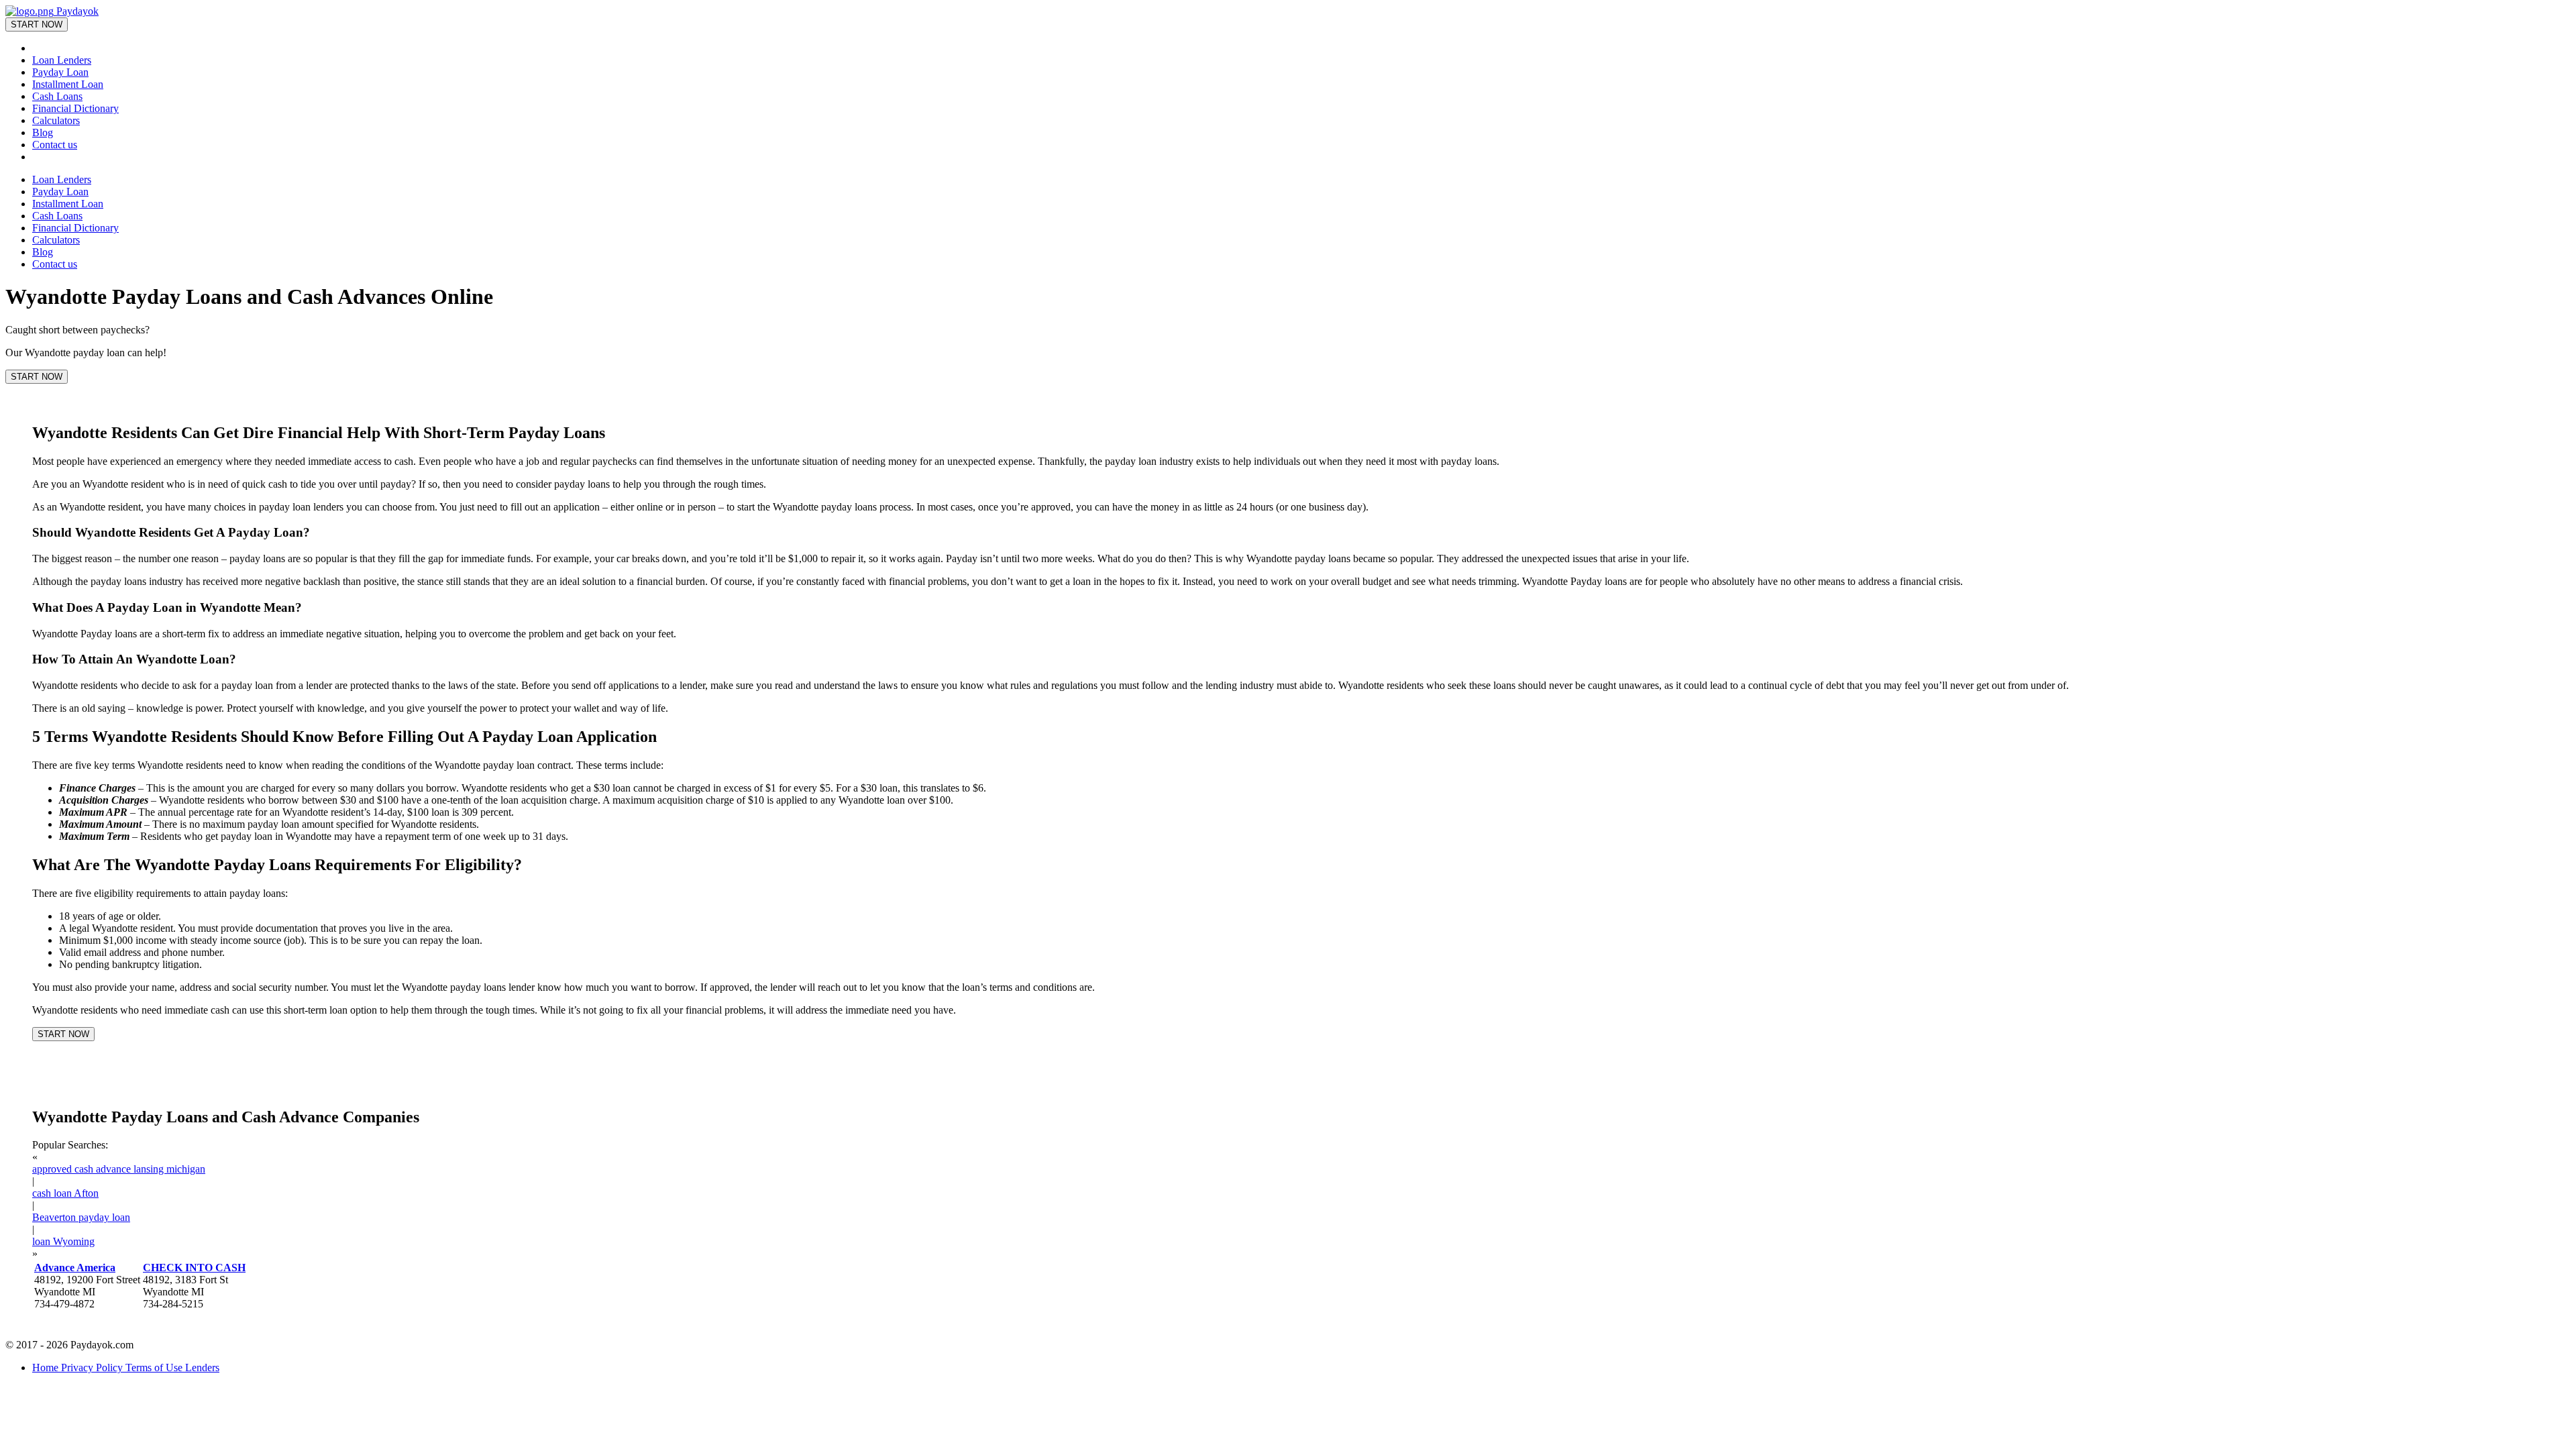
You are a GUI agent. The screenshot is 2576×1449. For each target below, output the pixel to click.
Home (47, 1367)
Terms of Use (155, 1367)
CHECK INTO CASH (194, 1268)
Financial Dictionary (75, 108)
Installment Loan (68, 84)
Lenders (202, 1367)
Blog (43, 132)
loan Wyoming (63, 1241)
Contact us (55, 145)
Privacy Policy (93, 1367)
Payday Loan (60, 72)
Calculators (56, 120)
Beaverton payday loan (81, 1217)
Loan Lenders (62, 60)
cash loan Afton (65, 1193)
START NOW (37, 24)
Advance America (75, 1268)
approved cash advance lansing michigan (119, 1169)
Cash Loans (57, 96)
